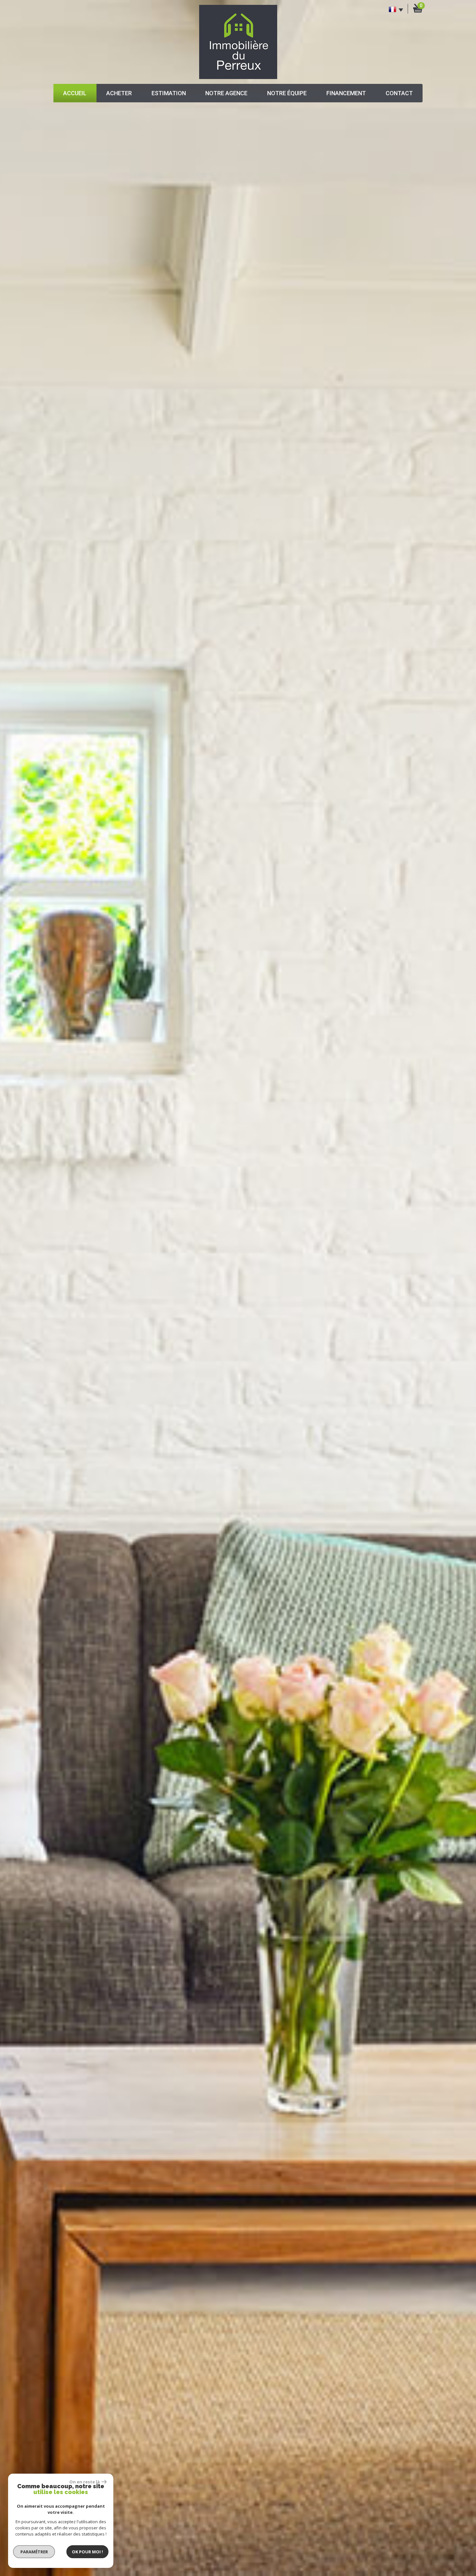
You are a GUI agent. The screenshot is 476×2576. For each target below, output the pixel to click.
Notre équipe (287, 93)
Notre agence (226, 93)
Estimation (169, 93)
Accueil (75, 93)
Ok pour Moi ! (87, 2552)
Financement (346, 93)
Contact (399, 93)
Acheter (119, 93)
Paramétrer (34, 2552)
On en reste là (85, 2482)
